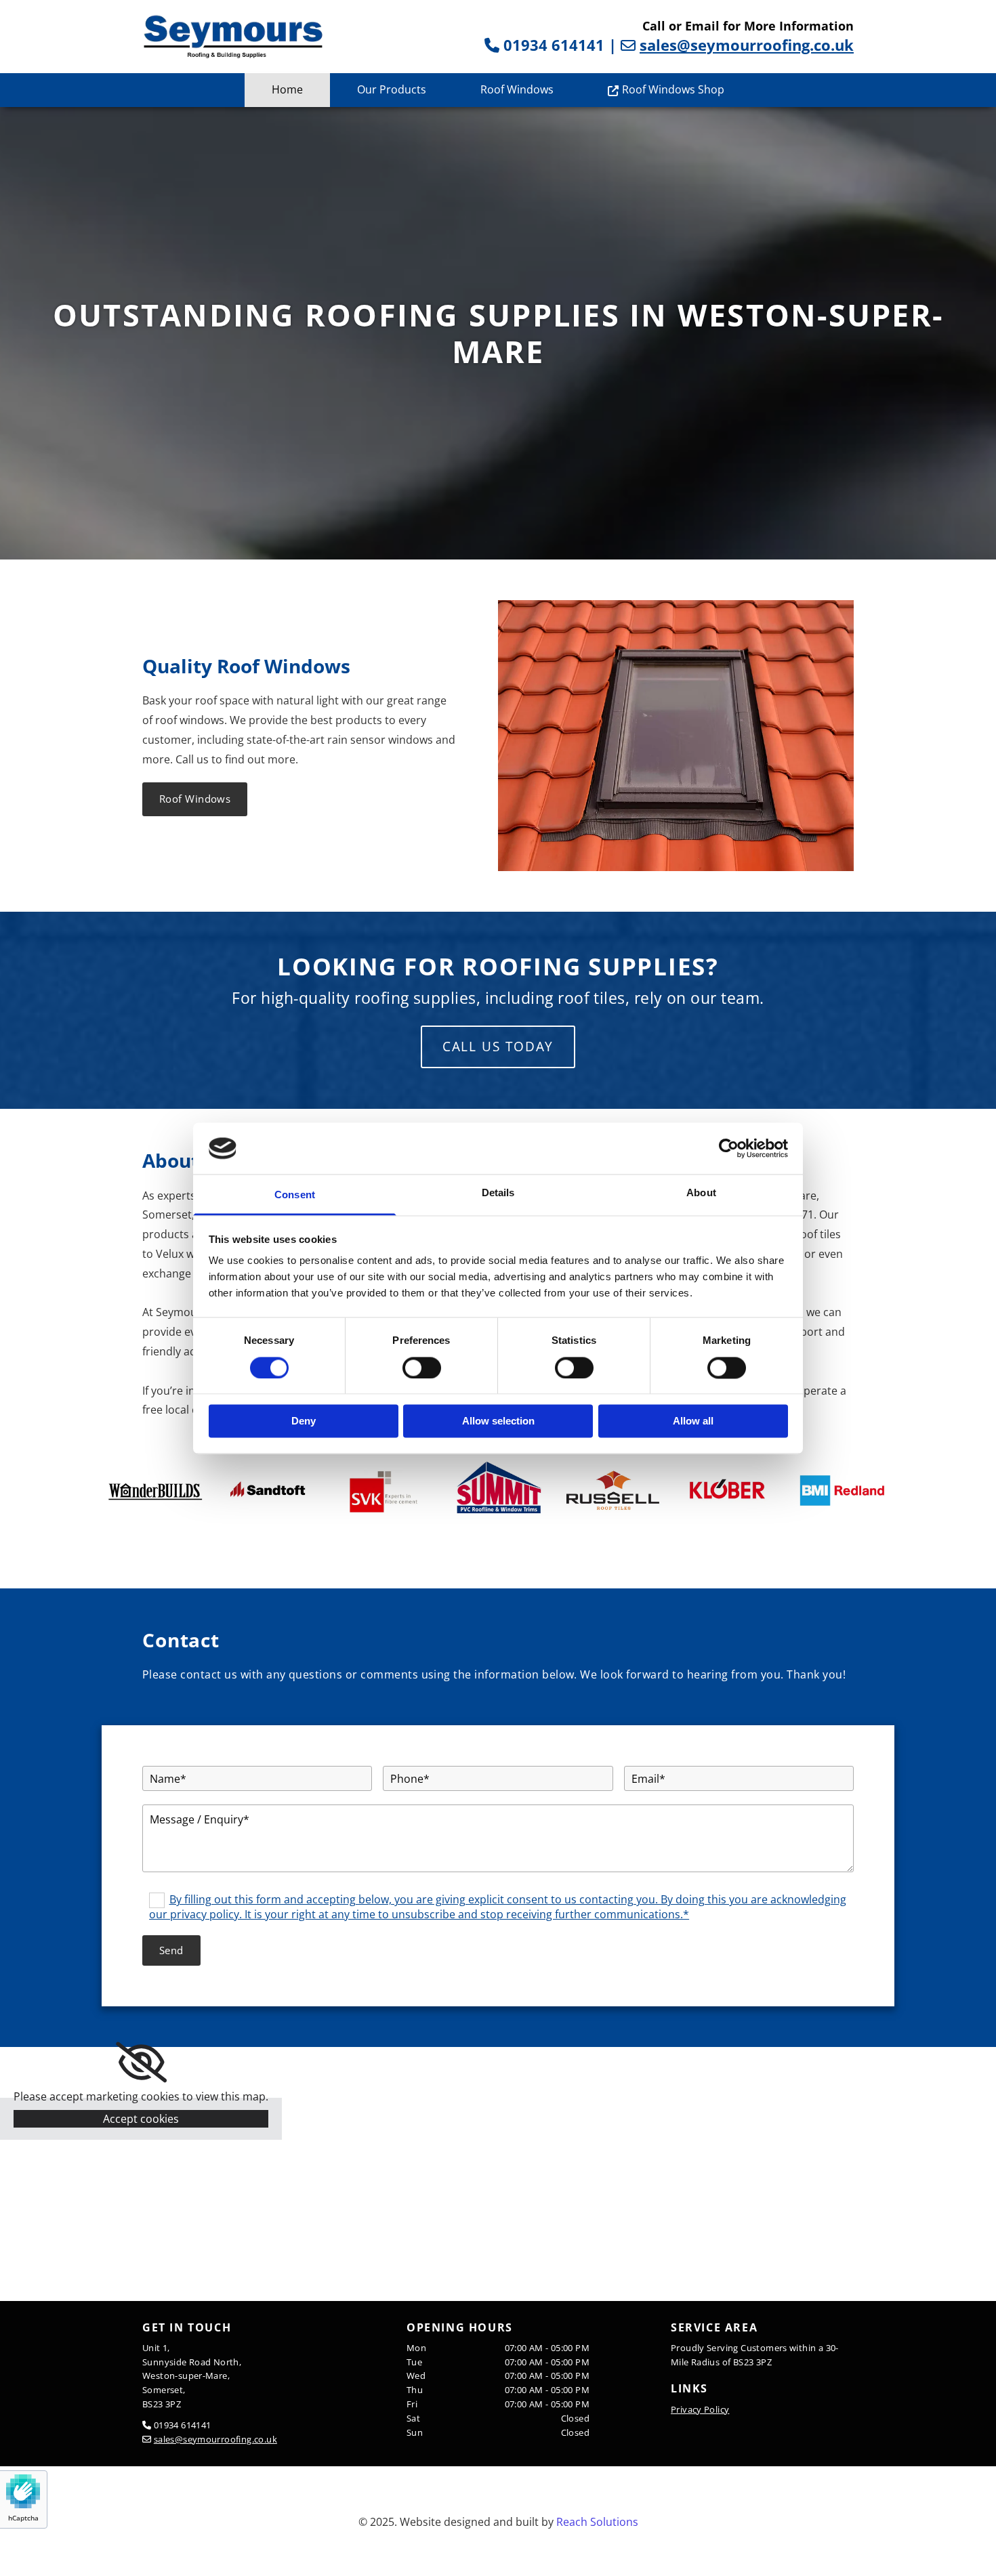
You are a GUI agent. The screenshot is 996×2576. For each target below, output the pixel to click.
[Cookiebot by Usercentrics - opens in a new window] (729, 1148)
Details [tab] (498, 1193)
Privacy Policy (700, 2409)
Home (287, 89)
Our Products (392, 89)
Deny (304, 1421)
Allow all (693, 1421)
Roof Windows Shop (673, 89)
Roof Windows (517, 89)
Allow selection (498, 1421)
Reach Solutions (597, 2522)
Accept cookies (141, 2119)
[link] (141, 2063)
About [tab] (701, 1193)
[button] (195, 799)
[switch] (422, 1368)
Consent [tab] (295, 1195)
